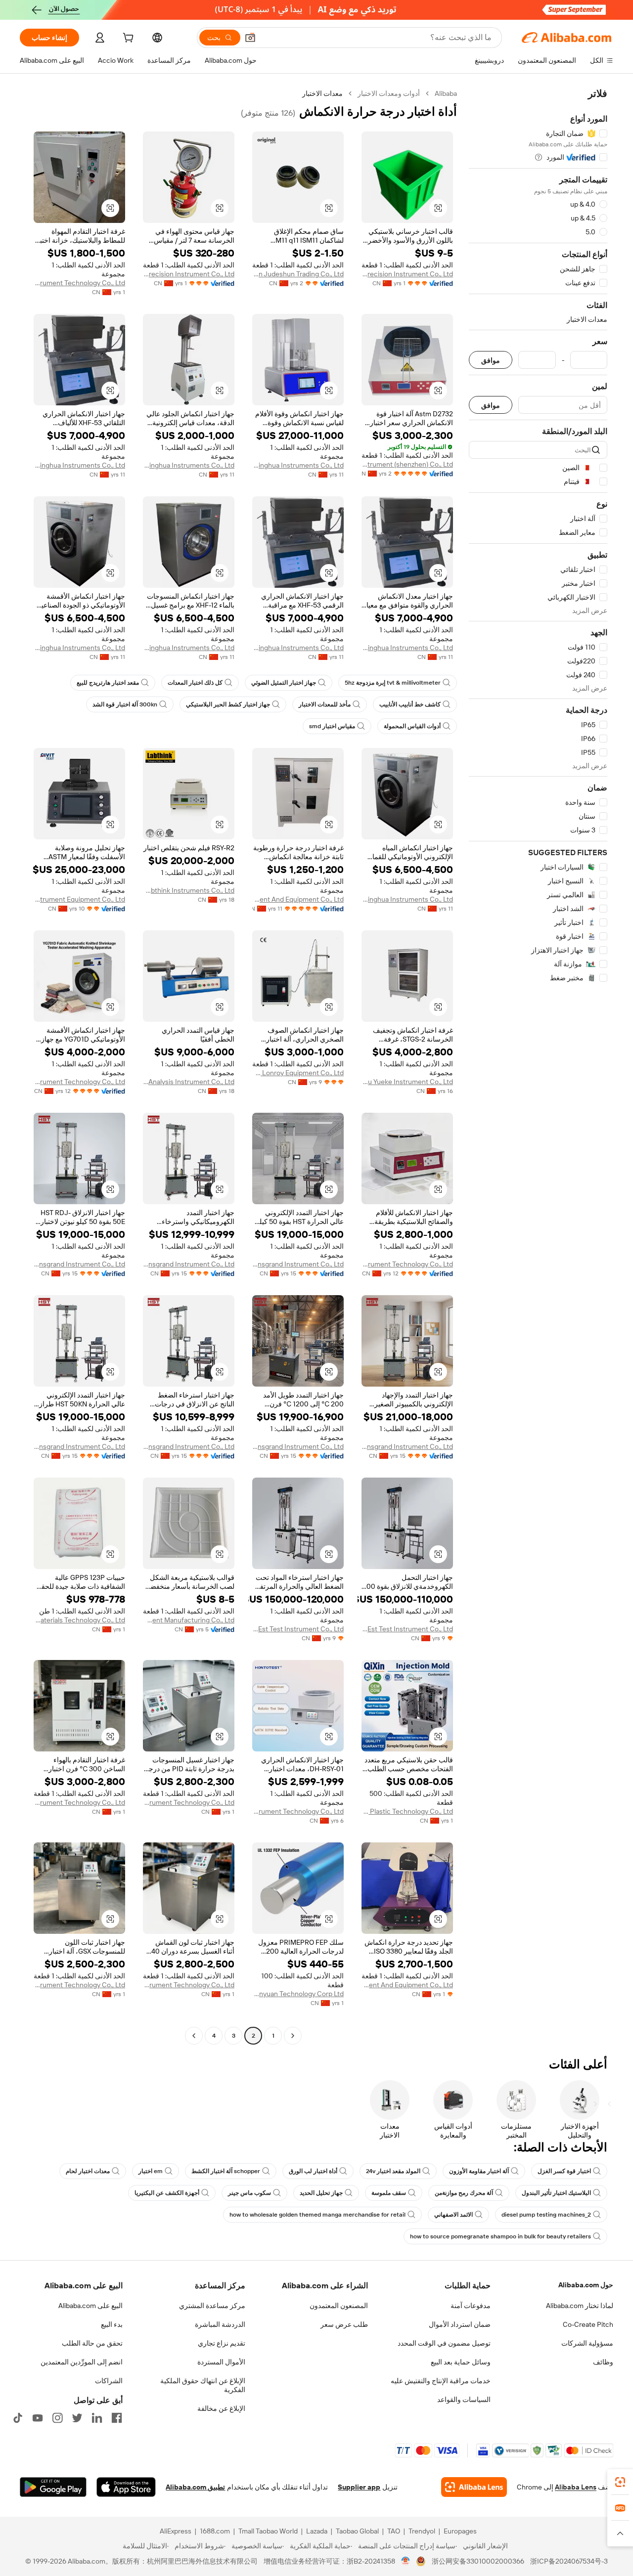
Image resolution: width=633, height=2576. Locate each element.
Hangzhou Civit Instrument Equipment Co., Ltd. (79, 899)
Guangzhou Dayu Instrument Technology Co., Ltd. (79, 283)
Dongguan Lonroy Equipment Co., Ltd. (298, 1073)
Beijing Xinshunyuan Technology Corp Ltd (298, 1994)
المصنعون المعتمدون (339, 2306)
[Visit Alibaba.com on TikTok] (18, 2418)
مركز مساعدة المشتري (212, 2306)
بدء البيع (112, 2324)
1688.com (215, 2531)
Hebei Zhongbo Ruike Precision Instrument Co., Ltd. (407, 274)
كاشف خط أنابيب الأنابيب (410, 704)
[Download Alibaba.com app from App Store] (126, 2487)
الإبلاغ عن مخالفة (221, 2408)
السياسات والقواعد (464, 2400)
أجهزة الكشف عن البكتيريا (167, 2193)
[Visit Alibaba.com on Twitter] (77, 2418)
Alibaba (446, 93)
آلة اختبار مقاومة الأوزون (479, 2171)
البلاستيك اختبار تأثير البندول (556, 2193)
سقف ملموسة (389, 2193)
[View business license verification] (406, 2561)
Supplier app (359, 2487)
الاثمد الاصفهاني (453, 2215)
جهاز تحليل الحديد (321, 2193)
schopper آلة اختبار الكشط (226, 2171)
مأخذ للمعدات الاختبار (325, 704)
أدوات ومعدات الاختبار (389, 93)
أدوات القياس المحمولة (412, 726)
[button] (250, 38)
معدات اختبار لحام (88, 2171)
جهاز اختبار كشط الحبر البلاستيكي (228, 704)
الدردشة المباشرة (220, 2324)
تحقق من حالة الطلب (92, 2343)
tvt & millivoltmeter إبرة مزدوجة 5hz (393, 683)
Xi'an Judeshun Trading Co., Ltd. (298, 274)
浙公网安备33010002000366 (478, 2561)
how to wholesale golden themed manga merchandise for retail (317, 2215)
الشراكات (109, 2381)
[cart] (127, 39)
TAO (394, 2531)
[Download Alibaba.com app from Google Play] (53, 2487)
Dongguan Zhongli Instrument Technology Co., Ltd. (79, 1082)
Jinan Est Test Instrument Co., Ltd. (407, 1629)
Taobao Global (357, 2531)
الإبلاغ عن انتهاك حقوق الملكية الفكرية (203, 2385)
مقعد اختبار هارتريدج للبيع (108, 683)
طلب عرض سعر (344, 2324)
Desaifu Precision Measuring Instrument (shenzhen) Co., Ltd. (407, 464)
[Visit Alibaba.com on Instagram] (57, 2418)
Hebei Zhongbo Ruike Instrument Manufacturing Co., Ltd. (189, 1620)
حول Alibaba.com (586, 2285)
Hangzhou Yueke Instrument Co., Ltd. (407, 1082)
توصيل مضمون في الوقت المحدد (444, 2343)
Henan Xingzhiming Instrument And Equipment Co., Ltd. (407, 1985)
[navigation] (538, 1066)
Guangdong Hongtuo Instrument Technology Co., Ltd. (298, 1811)
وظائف (603, 2362)
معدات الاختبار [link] (322, 93)
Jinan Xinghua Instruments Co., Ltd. (298, 465)
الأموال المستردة (221, 2362)
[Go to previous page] (293, 2036)
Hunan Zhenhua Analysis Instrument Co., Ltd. (189, 1082)
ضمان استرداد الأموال (460, 2324)
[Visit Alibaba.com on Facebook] (117, 2418)
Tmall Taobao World (268, 2531)
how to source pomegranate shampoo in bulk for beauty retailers (500, 2236)
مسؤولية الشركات (587, 2343)
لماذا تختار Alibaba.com (580, 2306)
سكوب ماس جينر (249, 2193)
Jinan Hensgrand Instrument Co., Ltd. (298, 1264)
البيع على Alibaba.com (90, 2306)
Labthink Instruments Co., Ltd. (189, 890)
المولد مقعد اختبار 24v (393, 2171)
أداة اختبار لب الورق (313, 2171)
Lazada (317, 2531)
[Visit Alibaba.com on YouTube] (38, 2418)
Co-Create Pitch (588, 2324)
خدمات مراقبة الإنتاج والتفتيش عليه (441, 2381)
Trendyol (422, 2531)
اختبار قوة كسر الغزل (564, 2171)
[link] (620, 2482)
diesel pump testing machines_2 (546, 2215)
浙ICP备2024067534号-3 (569, 2561)
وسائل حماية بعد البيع (461, 2362)
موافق (491, 360)
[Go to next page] (194, 2036)
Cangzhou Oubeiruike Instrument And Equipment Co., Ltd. (298, 899)
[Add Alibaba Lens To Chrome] (474, 2487)
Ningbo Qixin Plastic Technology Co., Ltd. (407, 1811)
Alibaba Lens (576, 2487)
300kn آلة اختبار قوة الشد (125, 704)
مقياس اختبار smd (332, 726)
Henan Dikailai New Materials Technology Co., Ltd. (79, 1620)
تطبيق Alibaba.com (195, 2487)
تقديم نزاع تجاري (222, 2343)
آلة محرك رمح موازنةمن (464, 2193)
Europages (460, 2531)
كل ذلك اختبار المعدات (195, 683)
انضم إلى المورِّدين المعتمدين (82, 2362)
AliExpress (176, 2531)
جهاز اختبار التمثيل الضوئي (284, 683)
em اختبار (151, 2171)
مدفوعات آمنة (471, 2306)
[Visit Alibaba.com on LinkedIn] (97, 2418)
